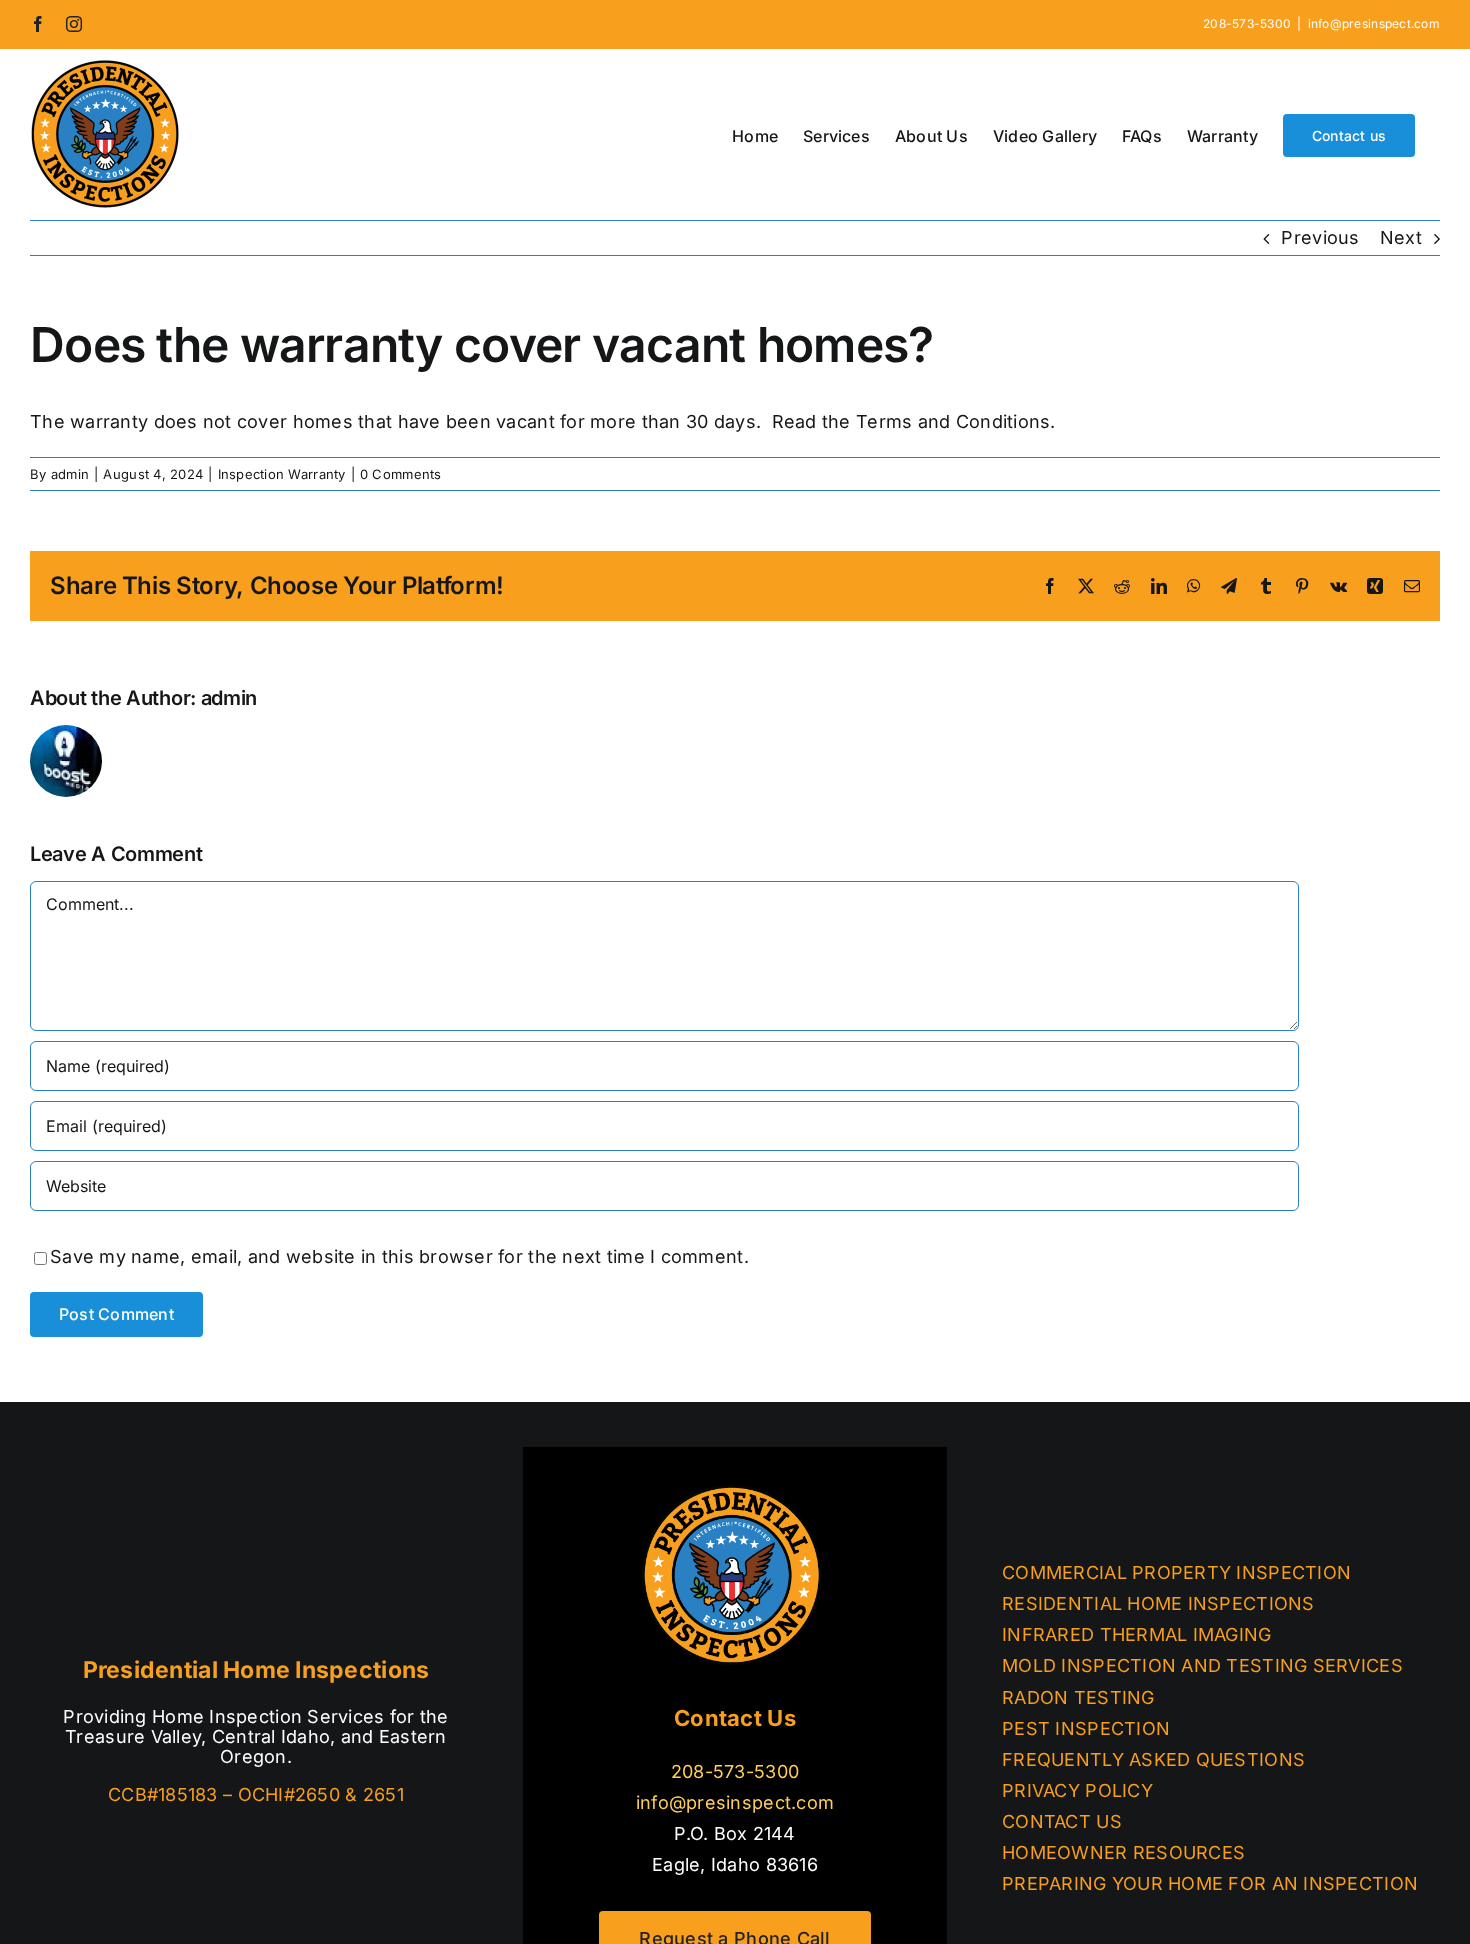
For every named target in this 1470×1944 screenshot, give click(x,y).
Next (1401, 237)
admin (70, 474)
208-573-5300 (735, 1771)
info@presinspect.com (1374, 23)
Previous (1320, 237)
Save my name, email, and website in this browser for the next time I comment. (399, 1256)
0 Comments (401, 474)
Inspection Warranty (282, 474)
